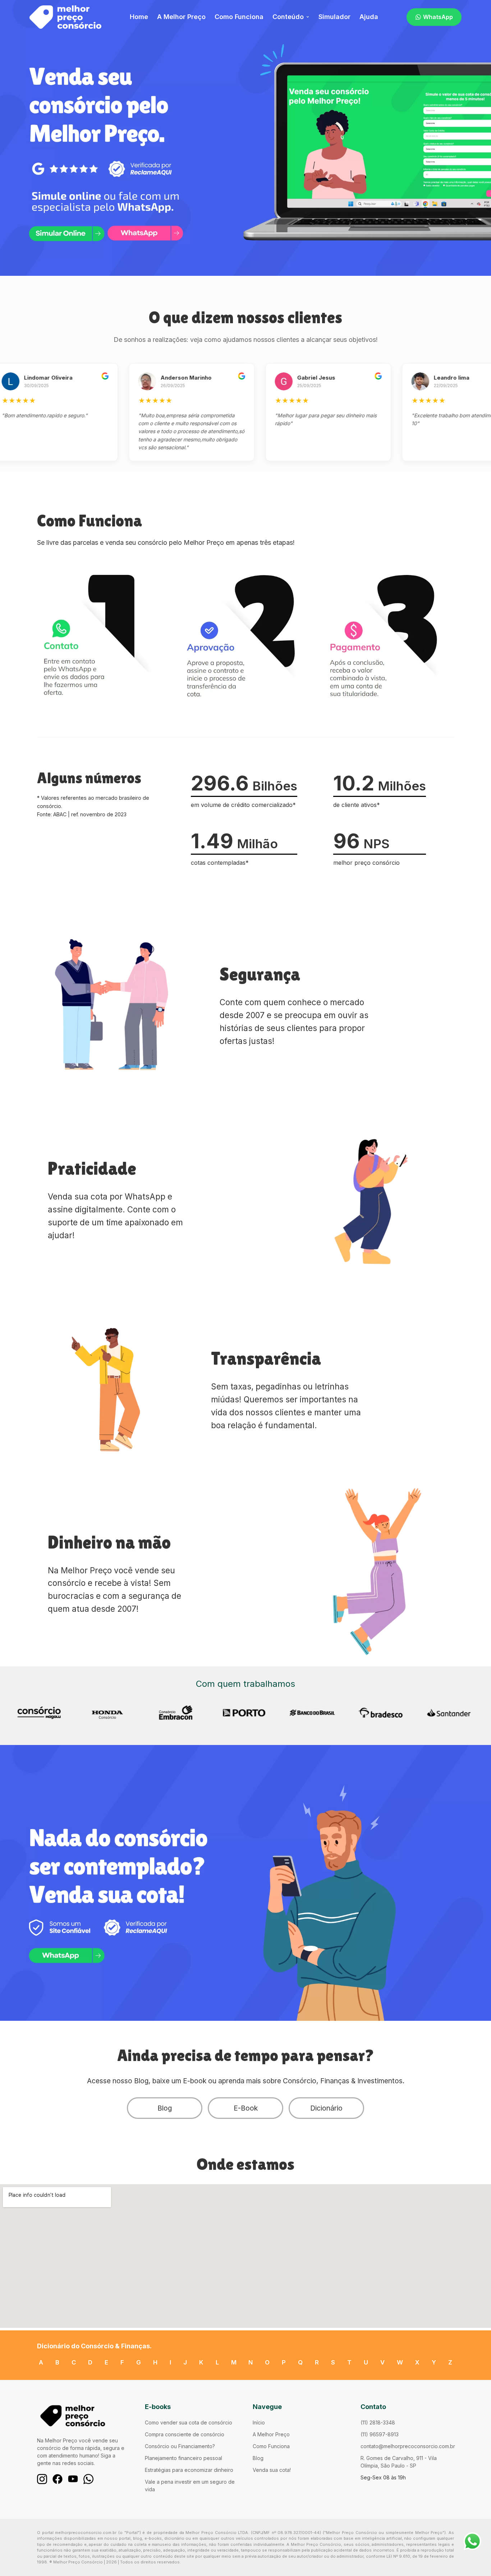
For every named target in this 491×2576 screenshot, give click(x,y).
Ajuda (369, 17)
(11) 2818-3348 (378, 2422)
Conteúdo (288, 17)
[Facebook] (58, 2479)
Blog (165, 2108)
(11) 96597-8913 (380, 2434)
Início (259, 2422)
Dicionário (326, 2108)
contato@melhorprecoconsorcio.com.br (408, 2446)
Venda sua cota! (272, 2470)
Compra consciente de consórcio (185, 2434)
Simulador (334, 17)
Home (139, 17)
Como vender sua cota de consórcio (189, 2422)
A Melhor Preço (181, 17)
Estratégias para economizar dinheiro (189, 2470)
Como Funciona (239, 17)
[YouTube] (73, 2479)
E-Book (246, 2108)
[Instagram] (42, 2479)
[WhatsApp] (88, 2479)
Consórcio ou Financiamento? (180, 2446)
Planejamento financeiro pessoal (183, 2458)
